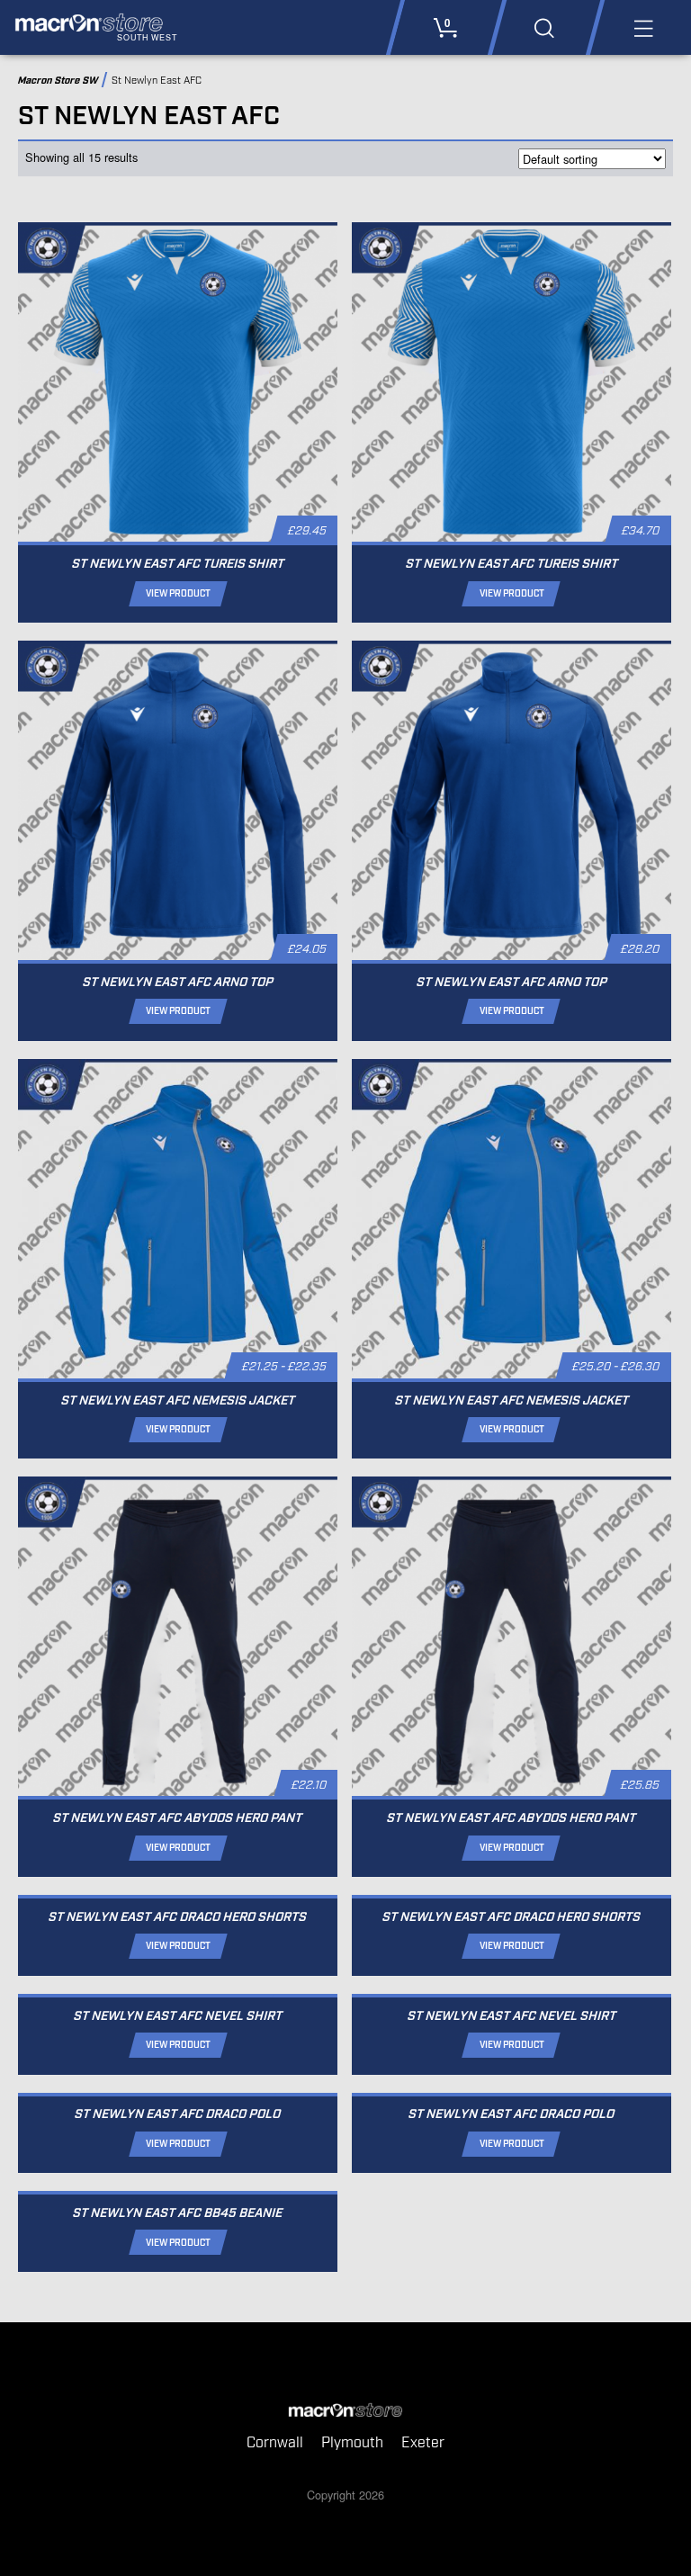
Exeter (423, 2443)
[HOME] (345, 2410)
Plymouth (352, 2443)
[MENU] (642, 27)
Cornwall (275, 2443)
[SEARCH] (544, 27)
